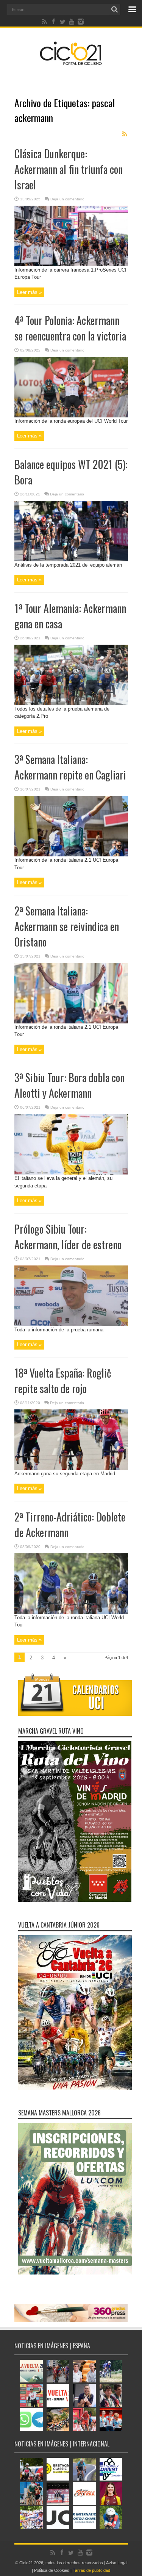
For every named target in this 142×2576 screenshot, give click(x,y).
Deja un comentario (67, 199)
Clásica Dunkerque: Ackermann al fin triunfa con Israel (69, 169)
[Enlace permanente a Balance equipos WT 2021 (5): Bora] (71, 560)
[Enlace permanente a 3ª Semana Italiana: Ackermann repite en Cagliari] (71, 855)
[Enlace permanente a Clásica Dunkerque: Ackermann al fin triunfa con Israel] (71, 265)
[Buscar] (115, 9)
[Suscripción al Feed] (125, 134)
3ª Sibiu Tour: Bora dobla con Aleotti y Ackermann (69, 1085)
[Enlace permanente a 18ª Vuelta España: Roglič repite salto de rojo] (71, 1468)
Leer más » (29, 292)
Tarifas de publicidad (91, 2570)
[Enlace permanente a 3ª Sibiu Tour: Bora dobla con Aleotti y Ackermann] (71, 1173)
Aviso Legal (117, 2563)
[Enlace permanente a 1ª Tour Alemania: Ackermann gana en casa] (71, 704)
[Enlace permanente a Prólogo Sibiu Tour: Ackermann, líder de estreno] (71, 1324)
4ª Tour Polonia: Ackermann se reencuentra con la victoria (70, 328)
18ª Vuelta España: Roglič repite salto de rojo (63, 1381)
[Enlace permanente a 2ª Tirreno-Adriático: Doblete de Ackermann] (71, 1612)
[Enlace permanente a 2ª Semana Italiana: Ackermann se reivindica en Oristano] (71, 1022)
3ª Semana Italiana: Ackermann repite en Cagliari (70, 767)
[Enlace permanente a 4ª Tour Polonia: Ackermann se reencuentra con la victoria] (71, 416)
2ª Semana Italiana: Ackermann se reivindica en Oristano (67, 926)
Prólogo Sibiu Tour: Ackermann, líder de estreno (68, 1237)
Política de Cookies (52, 2570)
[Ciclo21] (71, 62)
